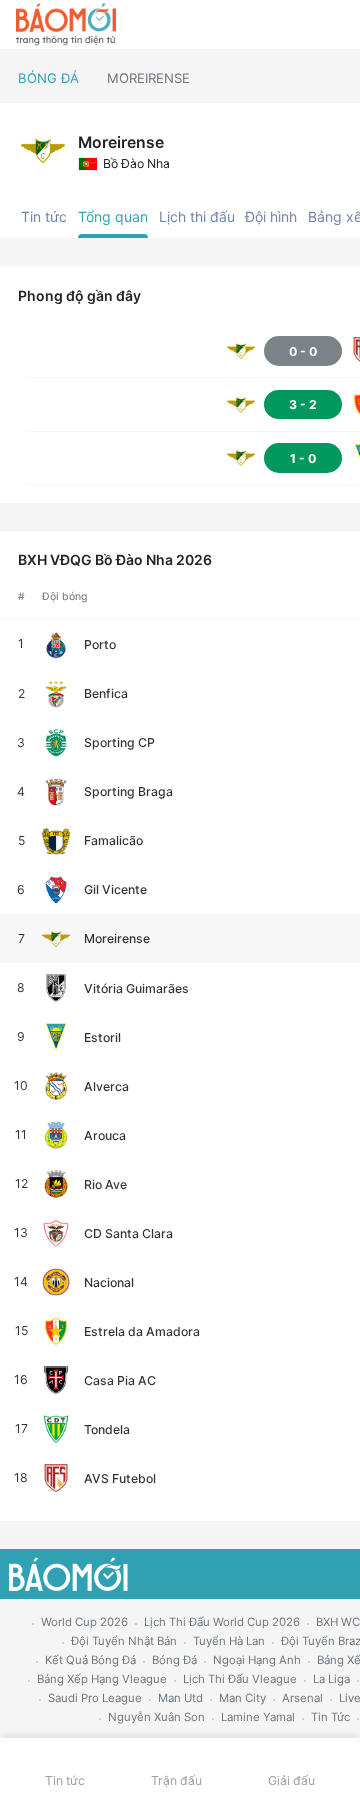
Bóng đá (48, 78)
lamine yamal (258, 1717)
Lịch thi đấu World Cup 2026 (222, 1622)
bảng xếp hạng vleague (102, 1679)
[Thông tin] (301, 25)
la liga (331, 1679)
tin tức (330, 1717)
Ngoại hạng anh (257, 1660)
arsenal (302, 1698)
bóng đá (174, 1660)
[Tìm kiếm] (335, 25)
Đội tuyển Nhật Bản (124, 1641)
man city (242, 1698)
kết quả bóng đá (90, 1660)
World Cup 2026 (84, 1622)
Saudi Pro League (95, 1698)
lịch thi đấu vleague (240, 1679)
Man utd (180, 1698)
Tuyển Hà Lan (229, 1641)
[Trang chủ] (66, 25)
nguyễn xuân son (156, 1717)
